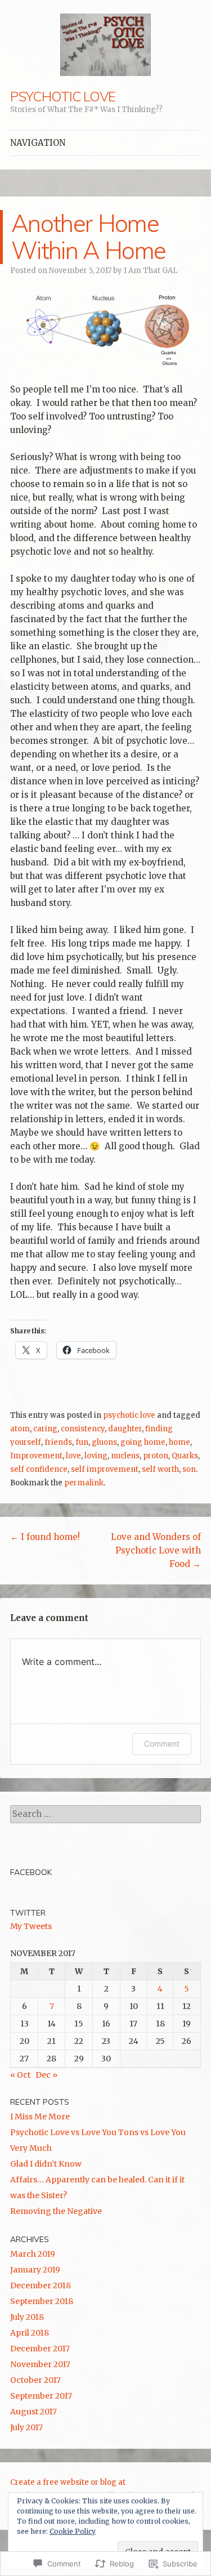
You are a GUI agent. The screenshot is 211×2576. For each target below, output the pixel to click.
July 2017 (26, 2427)
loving (96, 1456)
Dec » (46, 2075)
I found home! (45, 1537)
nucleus (125, 1456)
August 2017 (33, 2412)
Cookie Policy (73, 2531)
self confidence (39, 1469)
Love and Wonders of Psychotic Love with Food (156, 1550)
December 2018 (41, 2285)
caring (45, 1429)
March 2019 (33, 2254)
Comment (162, 1744)
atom (20, 1429)
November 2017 (40, 2364)
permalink (84, 1483)
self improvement (105, 1469)
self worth (160, 1469)
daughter (125, 1429)
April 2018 (30, 2333)
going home (143, 1442)
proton (156, 1456)
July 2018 (27, 2317)
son (189, 1469)
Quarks (185, 1456)
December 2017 (40, 2349)
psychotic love (129, 1415)
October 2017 (35, 2380)
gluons (104, 1442)
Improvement (36, 1456)
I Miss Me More (40, 2117)
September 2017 (41, 2396)
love (73, 1456)
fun (82, 1442)
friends (58, 1442)
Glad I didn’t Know (46, 2164)
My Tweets (31, 1926)
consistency (83, 1429)
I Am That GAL (151, 271)
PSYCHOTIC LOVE (63, 96)
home (179, 1442)
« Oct (20, 2075)
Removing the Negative (56, 2211)
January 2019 (35, 2270)
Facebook (31, 1872)
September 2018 (42, 2301)
